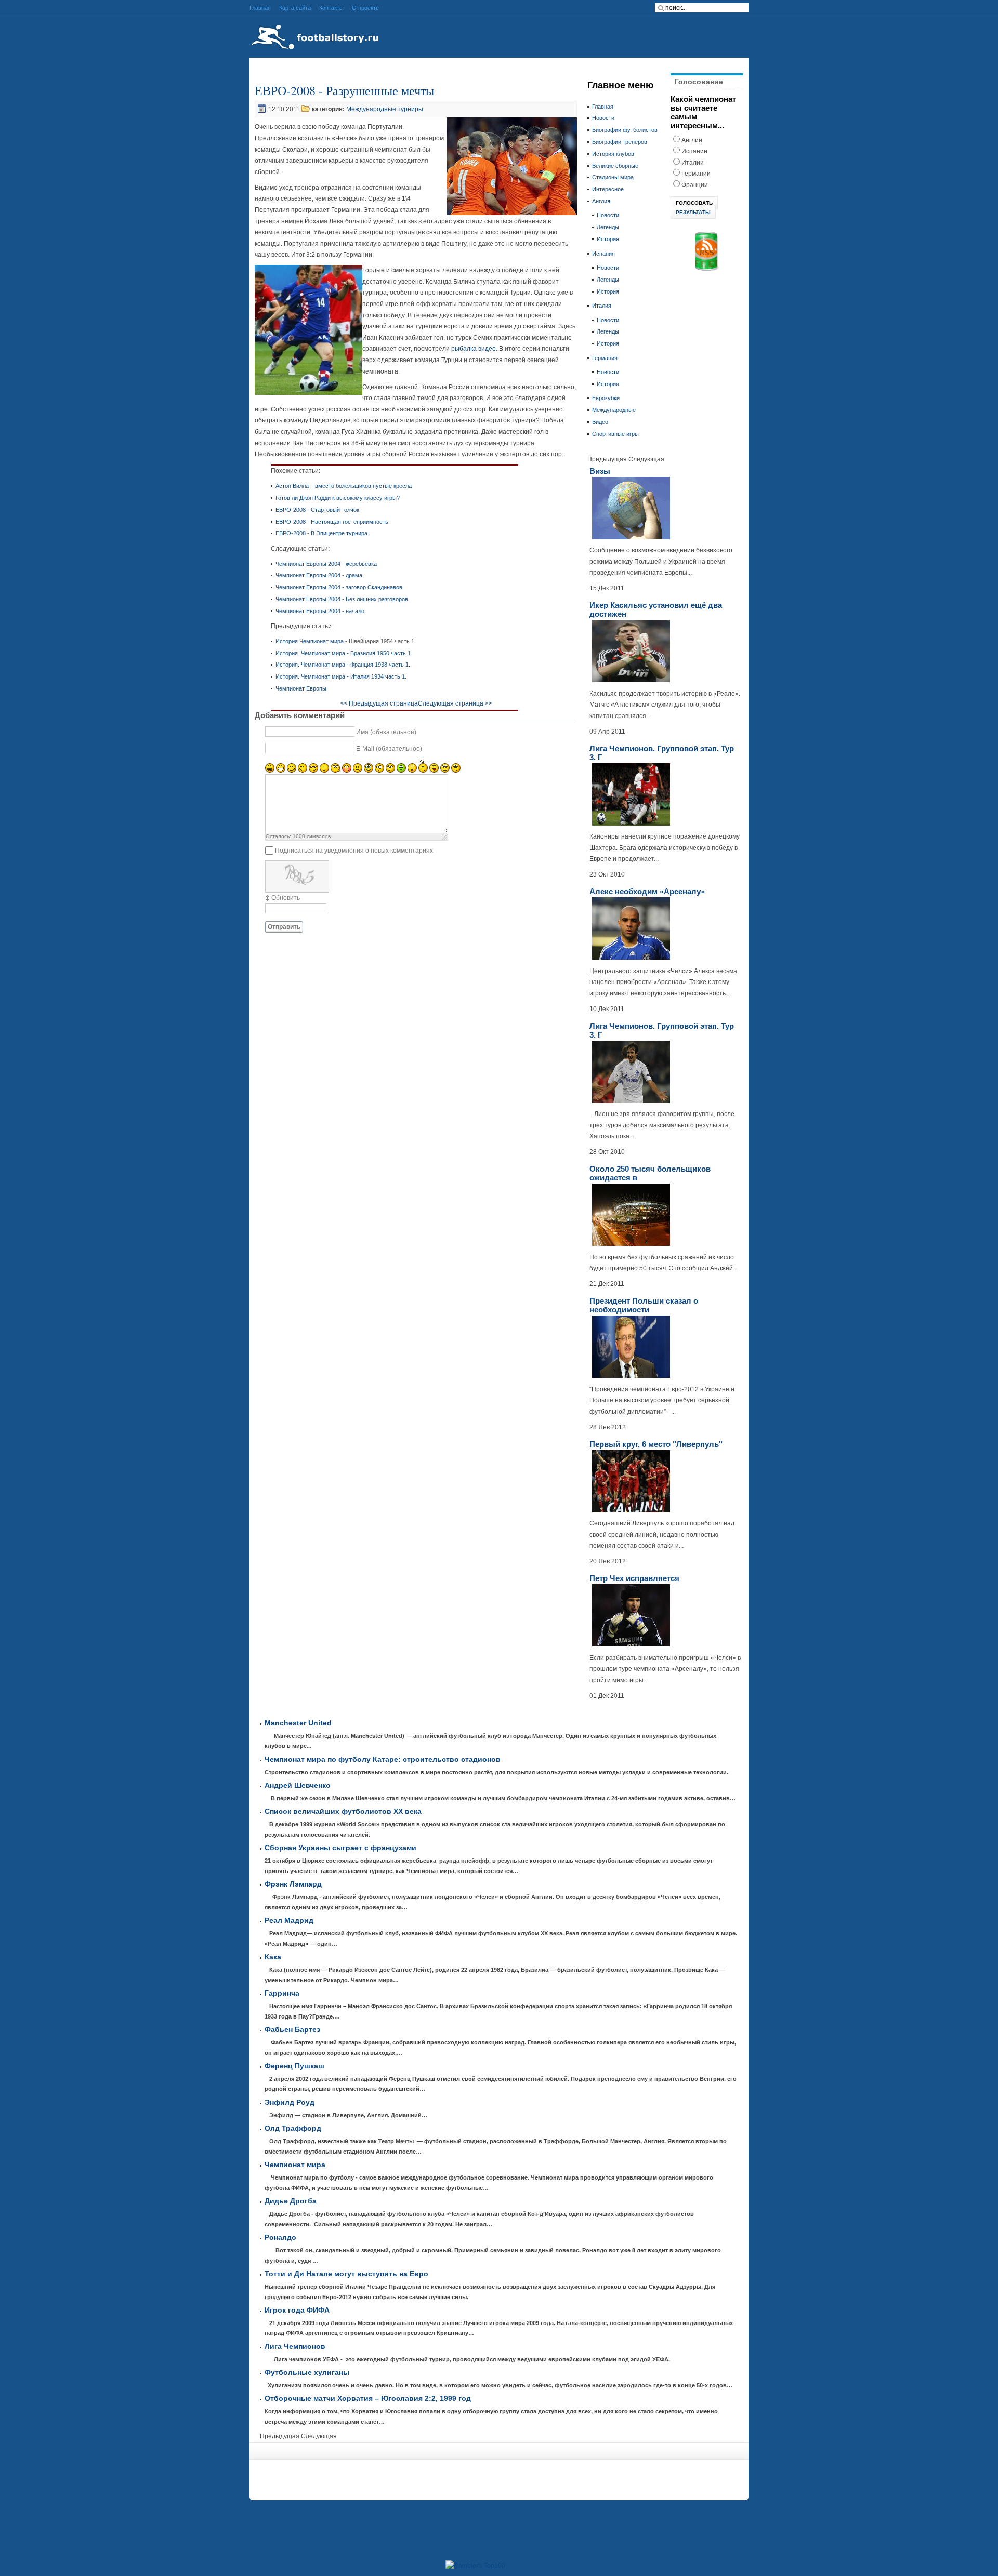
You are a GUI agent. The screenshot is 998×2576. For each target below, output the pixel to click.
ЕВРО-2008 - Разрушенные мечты (344, 90)
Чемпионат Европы (301, 688)
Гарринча (282, 1993)
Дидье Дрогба (291, 2201)
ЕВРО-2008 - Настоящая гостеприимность (332, 522)
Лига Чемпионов (295, 2347)
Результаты (693, 212)
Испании (694, 151)
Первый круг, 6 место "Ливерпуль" (656, 1444)
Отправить (284, 927)
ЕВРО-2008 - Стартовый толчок (317, 510)
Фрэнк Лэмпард (293, 1884)
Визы (600, 471)
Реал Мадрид (289, 1921)
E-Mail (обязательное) (389, 749)
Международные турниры (385, 109)
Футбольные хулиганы (307, 2373)
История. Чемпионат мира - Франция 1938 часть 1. (343, 665)
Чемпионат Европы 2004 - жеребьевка (326, 564)
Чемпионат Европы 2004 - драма (319, 575)
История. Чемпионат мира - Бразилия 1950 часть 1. (344, 653)
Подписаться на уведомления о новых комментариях (354, 851)
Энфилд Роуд (290, 2102)
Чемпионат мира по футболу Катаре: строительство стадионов (383, 1760)
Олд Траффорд (293, 2128)
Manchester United (298, 1723)
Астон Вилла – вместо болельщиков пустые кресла (344, 486)
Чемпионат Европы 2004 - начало (320, 611)
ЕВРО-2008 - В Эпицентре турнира (321, 533)
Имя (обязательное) (386, 732)
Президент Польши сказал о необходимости (644, 1305)
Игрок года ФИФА (297, 2310)
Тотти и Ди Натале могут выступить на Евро (346, 2274)
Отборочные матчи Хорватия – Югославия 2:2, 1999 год (368, 2399)
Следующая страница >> (455, 703)
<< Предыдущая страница (379, 703)
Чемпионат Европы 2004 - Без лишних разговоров (342, 599)
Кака (273, 1957)
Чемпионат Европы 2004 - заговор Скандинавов (339, 587)
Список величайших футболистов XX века (343, 1811)
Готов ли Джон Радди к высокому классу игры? (338, 498)
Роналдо (280, 2238)
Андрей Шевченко (298, 1785)
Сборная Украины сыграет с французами (340, 1848)
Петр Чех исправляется (634, 1578)
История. (287, 641)
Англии (692, 140)
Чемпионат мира (321, 641)
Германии (696, 174)
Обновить (286, 898)
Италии (693, 163)
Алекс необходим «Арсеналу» (647, 891)
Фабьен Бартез (292, 2030)
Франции (695, 185)
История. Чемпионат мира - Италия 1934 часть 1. (341, 676)
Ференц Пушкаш (294, 2066)
